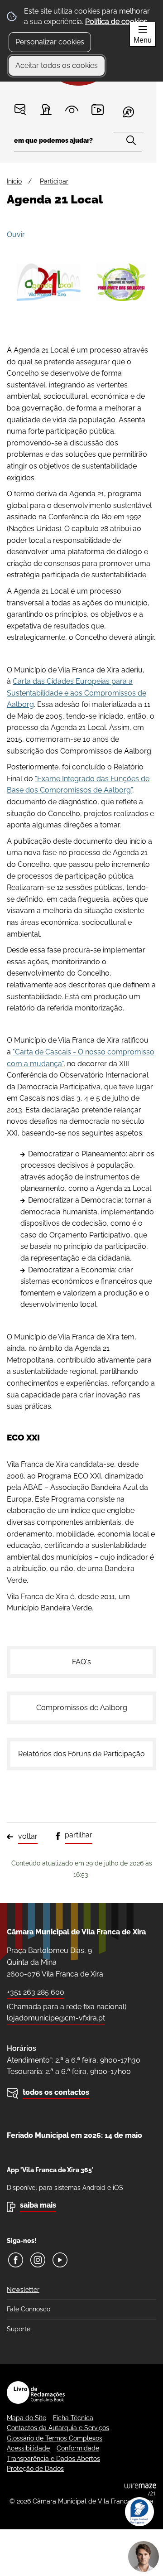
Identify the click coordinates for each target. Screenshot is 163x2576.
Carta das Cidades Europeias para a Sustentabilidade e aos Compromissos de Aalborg (77, 693)
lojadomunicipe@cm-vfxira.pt (56, 2018)
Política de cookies (116, 22)
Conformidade (78, 2448)
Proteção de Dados (35, 2469)
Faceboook (16, 2260)
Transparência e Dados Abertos (53, 2459)
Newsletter (23, 2290)
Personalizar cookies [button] (50, 42)
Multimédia (98, 109)
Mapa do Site (26, 2418)
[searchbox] (78, 143)
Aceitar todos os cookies (57, 65)
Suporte (19, 2329)
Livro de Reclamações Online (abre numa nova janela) (36, 2392)
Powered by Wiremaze (140, 2489)
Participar (46, 109)
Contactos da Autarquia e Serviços (58, 2428)
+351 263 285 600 (36, 1992)
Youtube (60, 2260)
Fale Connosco (29, 2309)
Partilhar (79, 1835)
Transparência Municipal (72, 109)
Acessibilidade (28, 2448)
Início (14, 181)
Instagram (38, 2260)
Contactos (20, 109)
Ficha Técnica (73, 2418)
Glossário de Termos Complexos (55, 2438)
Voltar (28, 1836)
